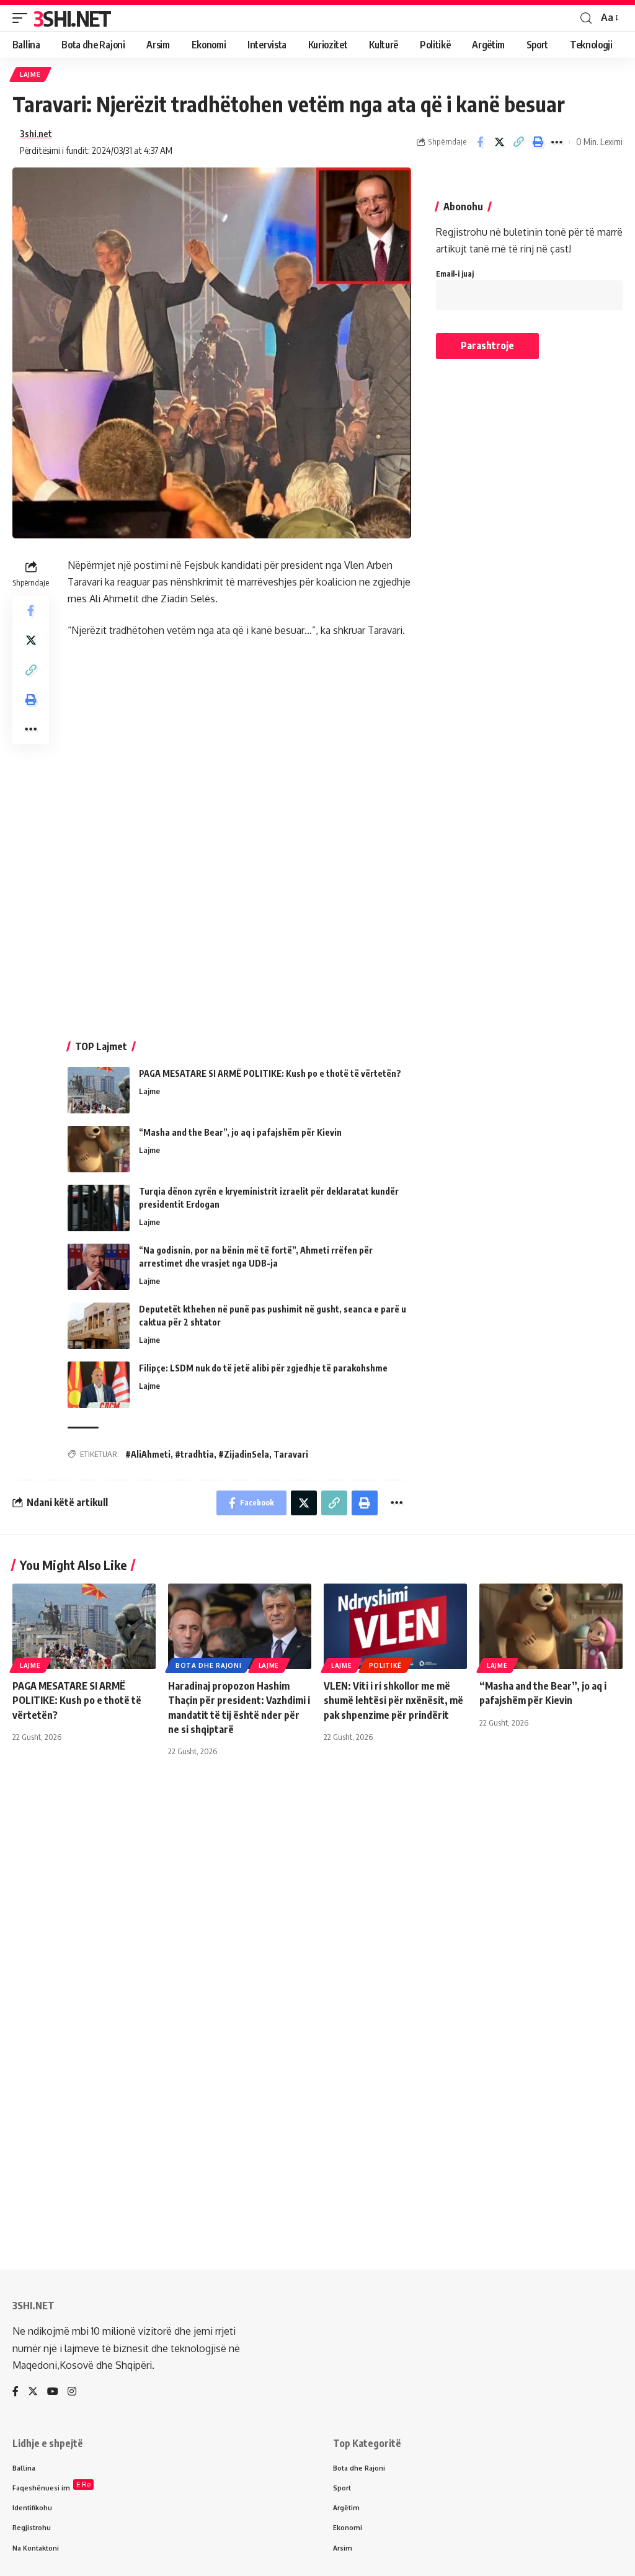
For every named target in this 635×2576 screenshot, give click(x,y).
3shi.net (36, 133)
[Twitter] (33, 2392)
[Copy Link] (518, 142)
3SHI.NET (72, 18)
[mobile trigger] (23, 18)
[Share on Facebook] (480, 142)
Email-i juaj (455, 274)
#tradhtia (194, 1454)
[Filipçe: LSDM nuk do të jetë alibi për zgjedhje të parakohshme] (99, 1385)
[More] (557, 142)
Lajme (30, 74)
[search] (586, 18)
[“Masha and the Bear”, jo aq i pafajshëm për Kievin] (99, 1149)
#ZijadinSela (244, 1454)
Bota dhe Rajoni (209, 1665)
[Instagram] (72, 2392)
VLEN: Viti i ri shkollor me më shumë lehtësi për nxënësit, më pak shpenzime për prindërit (393, 1700)
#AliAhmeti (148, 1454)
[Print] (538, 142)
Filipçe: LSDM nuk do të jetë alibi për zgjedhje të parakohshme (263, 1368)
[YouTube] (53, 2392)
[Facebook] (16, 2392)
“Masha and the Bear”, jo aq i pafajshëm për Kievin (240, 1132)
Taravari (291, 1454)
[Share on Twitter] (499, 142)
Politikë (386, 1665)
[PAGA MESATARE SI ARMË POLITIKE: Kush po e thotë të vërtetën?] (99, 1090)
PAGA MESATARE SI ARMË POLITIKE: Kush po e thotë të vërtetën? (270, 1073)
